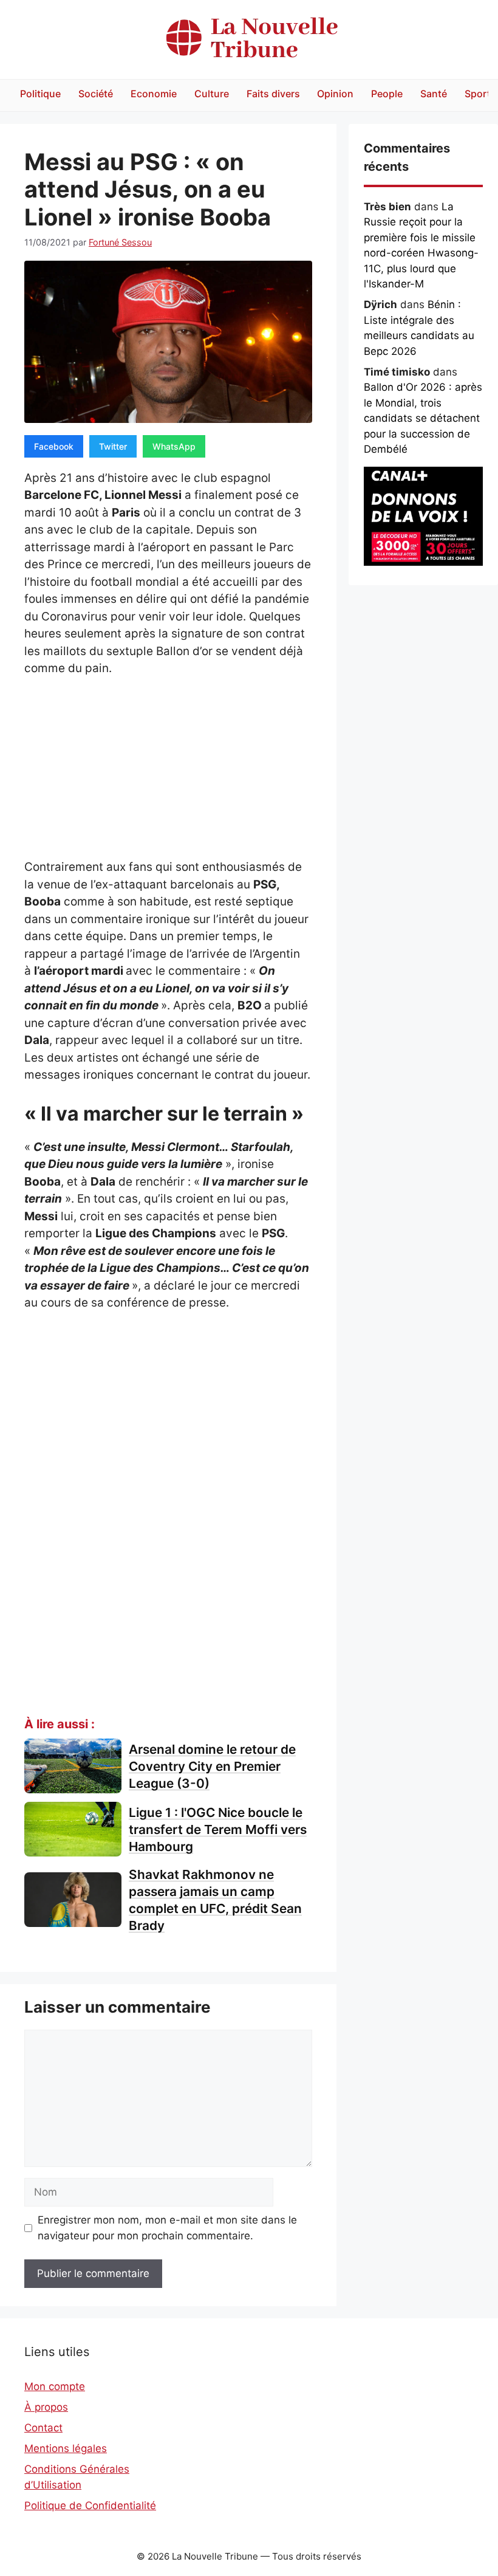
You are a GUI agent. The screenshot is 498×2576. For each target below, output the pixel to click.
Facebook (54, 446)
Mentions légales (66, 2448)
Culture (212, 94)
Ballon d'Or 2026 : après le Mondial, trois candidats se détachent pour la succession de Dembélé (423, 418)
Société (96, 94)
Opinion (335, 94)
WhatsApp (174, 446)
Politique (40, 94)
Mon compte (55, 2386)
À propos (46, 2407)
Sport (478, 94)
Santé (434, 94)
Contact (43, 2428)
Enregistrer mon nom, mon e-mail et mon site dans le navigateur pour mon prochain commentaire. (167, 2228)
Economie (154, 94)
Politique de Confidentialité (90, 2506)
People (387, 94)
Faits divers (273, 94)
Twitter (113, 446)
